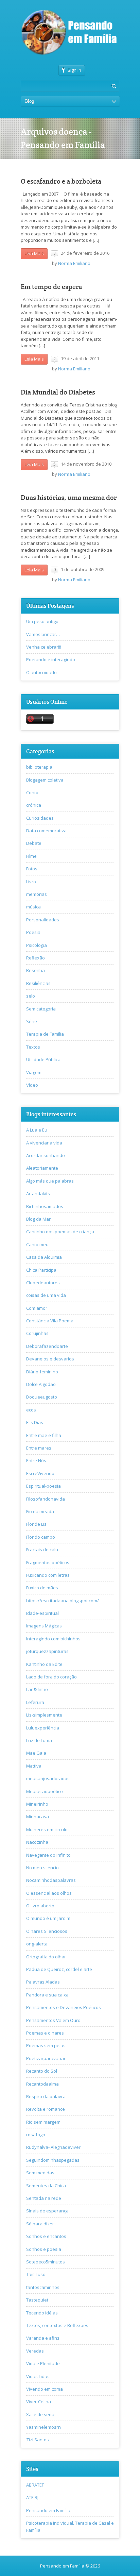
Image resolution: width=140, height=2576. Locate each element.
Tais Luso (36, 2274)
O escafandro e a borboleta (61, 181)
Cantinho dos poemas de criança (60, 1232)
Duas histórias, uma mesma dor (69, 498)
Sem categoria (41, 1009)
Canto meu (37, 1244)
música (33, 907)
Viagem (34, 1072)
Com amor (37, 1308)
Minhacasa (38, 1817)
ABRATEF (35, 2485)
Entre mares (39, 1448)
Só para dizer (40, 2224)
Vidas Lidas (38, 2376)
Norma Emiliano (74, 263)
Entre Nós (36, 1460)
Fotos (32, 869)
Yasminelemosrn (43, 2427)
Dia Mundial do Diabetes (58, 392)
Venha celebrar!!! (44, 647)
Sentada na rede (44, 2198)
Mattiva (34, 1766)
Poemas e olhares (45, 2033)
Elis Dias (35, 1422)
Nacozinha (37, 1842)
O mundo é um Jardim (48, 1918)
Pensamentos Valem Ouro (53, 2020)
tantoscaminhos (43, 2287)
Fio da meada (40, 1511)
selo (31, 996)
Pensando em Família (48, 2510)
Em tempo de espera (51, 287)
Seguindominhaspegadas (53, 2160)
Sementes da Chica (46, 2186)
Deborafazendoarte (47, 1346)
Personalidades (43, 920)
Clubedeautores (43, 1283)
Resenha (36, 970)
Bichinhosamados (45, 1206)
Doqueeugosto (42, 1397)
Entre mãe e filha (44, 1435)
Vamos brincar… (43, 634)
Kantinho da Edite (44, 1664)
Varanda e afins (43, 2338)
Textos (33, 1047)
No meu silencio (42, 1868)
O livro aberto (40, 1906)
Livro (31, 882)
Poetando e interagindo (51, 659)
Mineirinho (37, 1804)
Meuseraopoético (45, 1791)
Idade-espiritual (42, 1613)
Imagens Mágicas (44, 1626)
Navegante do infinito (48, 1855)
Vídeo (32, 1085)
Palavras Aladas (43, 1982)
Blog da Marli (39, 1219)
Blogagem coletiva (45, 780)
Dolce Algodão (41, 1384)
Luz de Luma (39, 1740)
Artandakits (38, 1193)
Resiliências (38, 983)
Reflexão (36, 958)
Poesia (33, 932)
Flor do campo (41, 1537)
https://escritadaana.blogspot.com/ (63, 1601)
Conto (32, 792)
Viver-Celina (39, 2402)
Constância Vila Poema (50, 1321)
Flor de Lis (36, 1524)
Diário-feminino (42, 1372)
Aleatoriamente (42, 1168)
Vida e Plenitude (43, 2363)
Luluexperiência (43, 1728)
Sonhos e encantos (46, 2236)
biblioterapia (39, 767)
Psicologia (37, 945)
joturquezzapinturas (47, 1651)
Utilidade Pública (43, 1059)
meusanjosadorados (48, 1778)
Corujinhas (37, 1333)
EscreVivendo (40, 1473)
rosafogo (36, 2135)
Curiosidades (40, 818)
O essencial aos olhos (49, 1893)
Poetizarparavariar (46, 2058)
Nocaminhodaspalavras (51, 1880)
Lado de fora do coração (51, 1677)
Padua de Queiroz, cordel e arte (59, 1969)
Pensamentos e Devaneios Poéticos (64, 2007)
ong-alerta (37, 1944)
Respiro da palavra (46, 2096)
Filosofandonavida (46, 1499)
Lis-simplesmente (44, 1715)
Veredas (35, 2351)
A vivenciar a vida (44, 1143)
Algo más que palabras (50, 1181)
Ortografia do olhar (46, 1957)
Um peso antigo (42, 621)
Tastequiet (37, 2300)
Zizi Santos (38, 2440)
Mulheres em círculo (47, 1829)
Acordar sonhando (46, 1155)
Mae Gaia (36, 1753)
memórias (37, 894)
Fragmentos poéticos (48, 1562)
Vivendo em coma (45, 2389)
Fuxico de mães (42, 1588)
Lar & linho (37, 1689)
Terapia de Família (45, 1034)
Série (32, 1021)
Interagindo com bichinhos (53, 1639)
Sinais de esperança (47, 2211)
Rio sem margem (43, 2122)
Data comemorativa (46, 831)
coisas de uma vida (46, 1295)
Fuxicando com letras (48, 1575)
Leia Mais (34, 253)
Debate (34, 843)
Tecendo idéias (42, 2313)
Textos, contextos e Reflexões (57, 2325)
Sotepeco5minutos (46, 2262)
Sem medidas (40, 2173)
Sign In (74, 70)
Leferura (35, 1702)
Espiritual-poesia (43, 1486)
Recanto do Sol (42, 2071)
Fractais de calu (42, 1550)
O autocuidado (41, 672)
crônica (34, 805)
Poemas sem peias (46, 2045)
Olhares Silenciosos (47, 1931)
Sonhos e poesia (44, 2249)
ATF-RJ (32, 2497)
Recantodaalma (42, 2084)
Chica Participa (41, 1270)
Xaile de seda (40, 2414)
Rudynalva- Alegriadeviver (53, 2147)
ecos (31, 1410)
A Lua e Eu (37, 1130)
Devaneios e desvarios (50, 1359)
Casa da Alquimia (44, 1257)
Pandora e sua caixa (47, 1995)
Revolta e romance (46, 2109)
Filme (31, 856)
